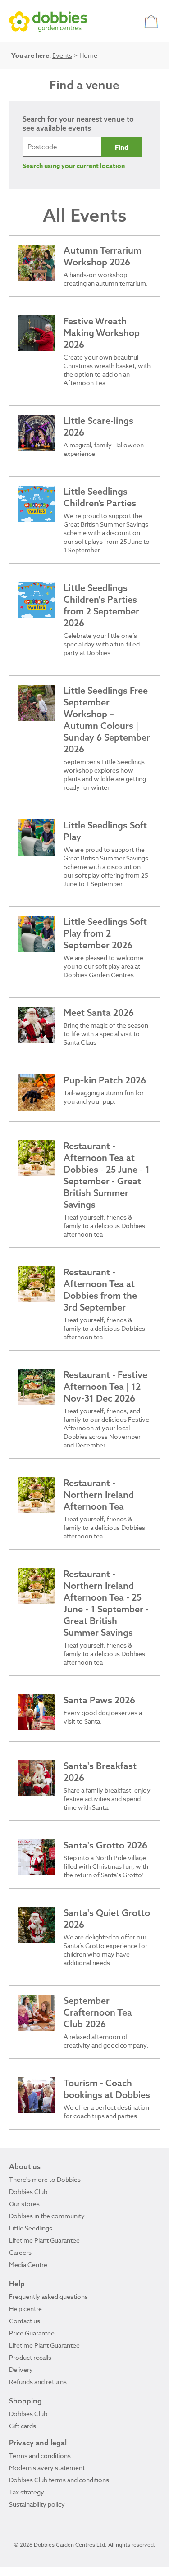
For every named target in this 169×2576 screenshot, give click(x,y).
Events (62, 55)
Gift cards (23, 2426)
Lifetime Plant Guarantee (44, 2240)
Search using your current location (74, 166)
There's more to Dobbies (45, 2179)
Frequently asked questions (48, 2296)
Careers (20, 2252)
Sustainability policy (37, 2504)
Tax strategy (27, 2492)
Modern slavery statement (47, 2468)
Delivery (21, 2369)
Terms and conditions (40, 2455)
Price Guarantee (32, 2333)
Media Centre (28, 2264)
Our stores (24, 2204)
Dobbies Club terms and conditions (59, 2480)
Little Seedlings (31, 2228)
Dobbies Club (28, 2191)
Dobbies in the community (47, 2216)
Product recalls (30, 2357)
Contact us (25, 2321)
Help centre (25, 2309)
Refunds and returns (38, 2382)
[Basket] (152, 21)
